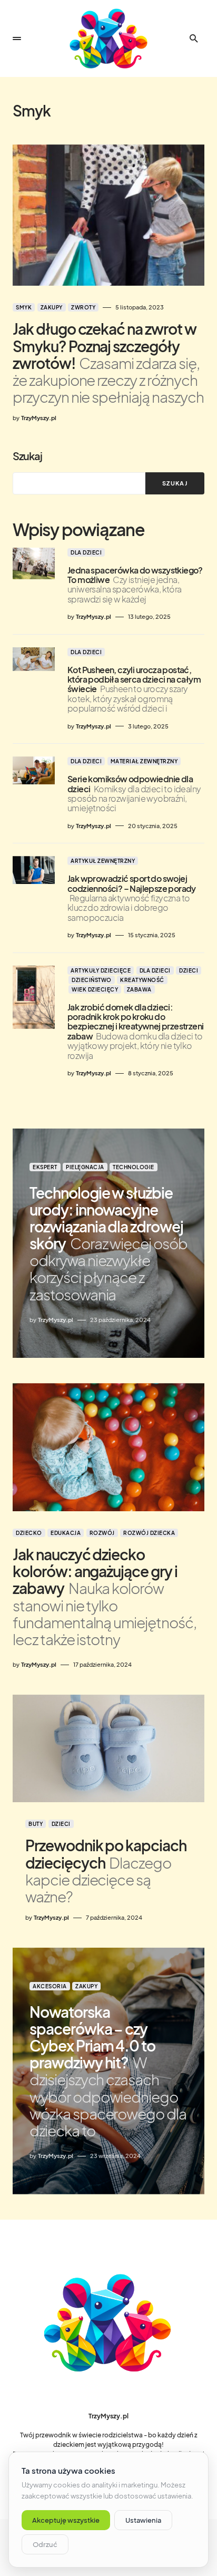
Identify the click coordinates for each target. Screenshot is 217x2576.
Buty (36, 1824)
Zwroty (83, 307)
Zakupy (52, 307)
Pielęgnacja (85, 1167)
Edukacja (66, 1533)
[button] (17, 38)
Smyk (24, 307)
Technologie (134, 1167)
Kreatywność (142, 980)
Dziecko (29, 1533)
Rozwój (102, 1533)
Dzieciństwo (92, 980)
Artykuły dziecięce (101, 970)
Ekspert (45, 1167)
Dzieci (189, 970)
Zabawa (139, 989)
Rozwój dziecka (149, 1533)
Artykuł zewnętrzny (103, 861)
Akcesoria (50, 1986)
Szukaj (27, 456)
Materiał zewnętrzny (144, 761)
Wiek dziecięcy (95, 989)
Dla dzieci (86, 552)
